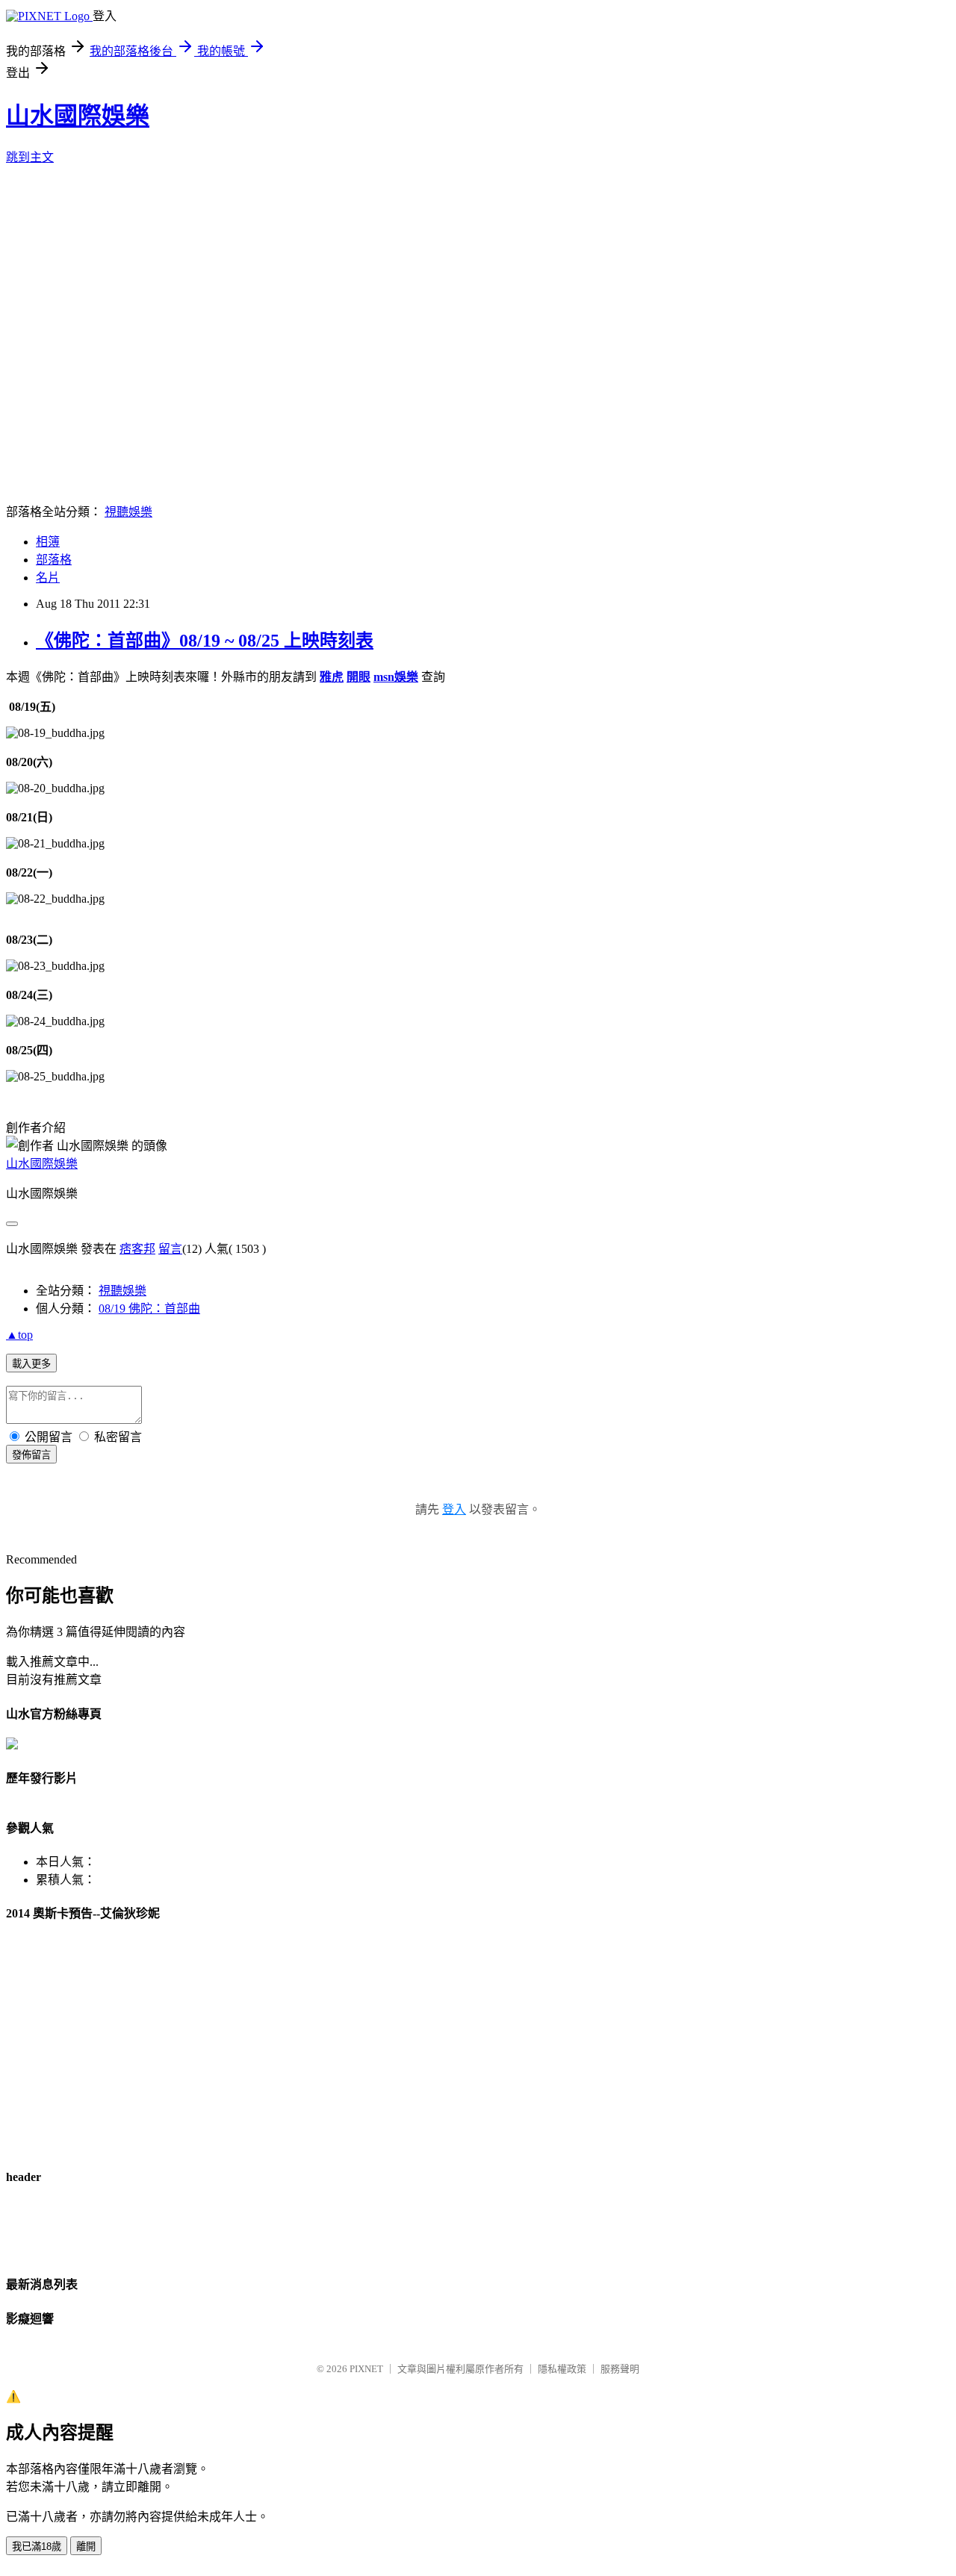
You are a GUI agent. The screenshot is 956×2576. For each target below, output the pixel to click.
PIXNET (366, 2369)
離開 (86, 2547)
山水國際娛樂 (78, 116)
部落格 (54, 560)
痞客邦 (137, 1249)
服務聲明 (620, 2369)
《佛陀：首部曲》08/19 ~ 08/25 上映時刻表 (205, 641)
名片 (48, 578)
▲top (19, 1335)
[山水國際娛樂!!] (12, 1745)
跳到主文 (30, 157)
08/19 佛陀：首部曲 (149, 1309)
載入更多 (31, 1364)
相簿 (48, 542)
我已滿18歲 (37, 2547)
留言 (170, 1249)
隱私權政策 (562, 2369)
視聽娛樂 (128, 512)
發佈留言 (31, 1455)
